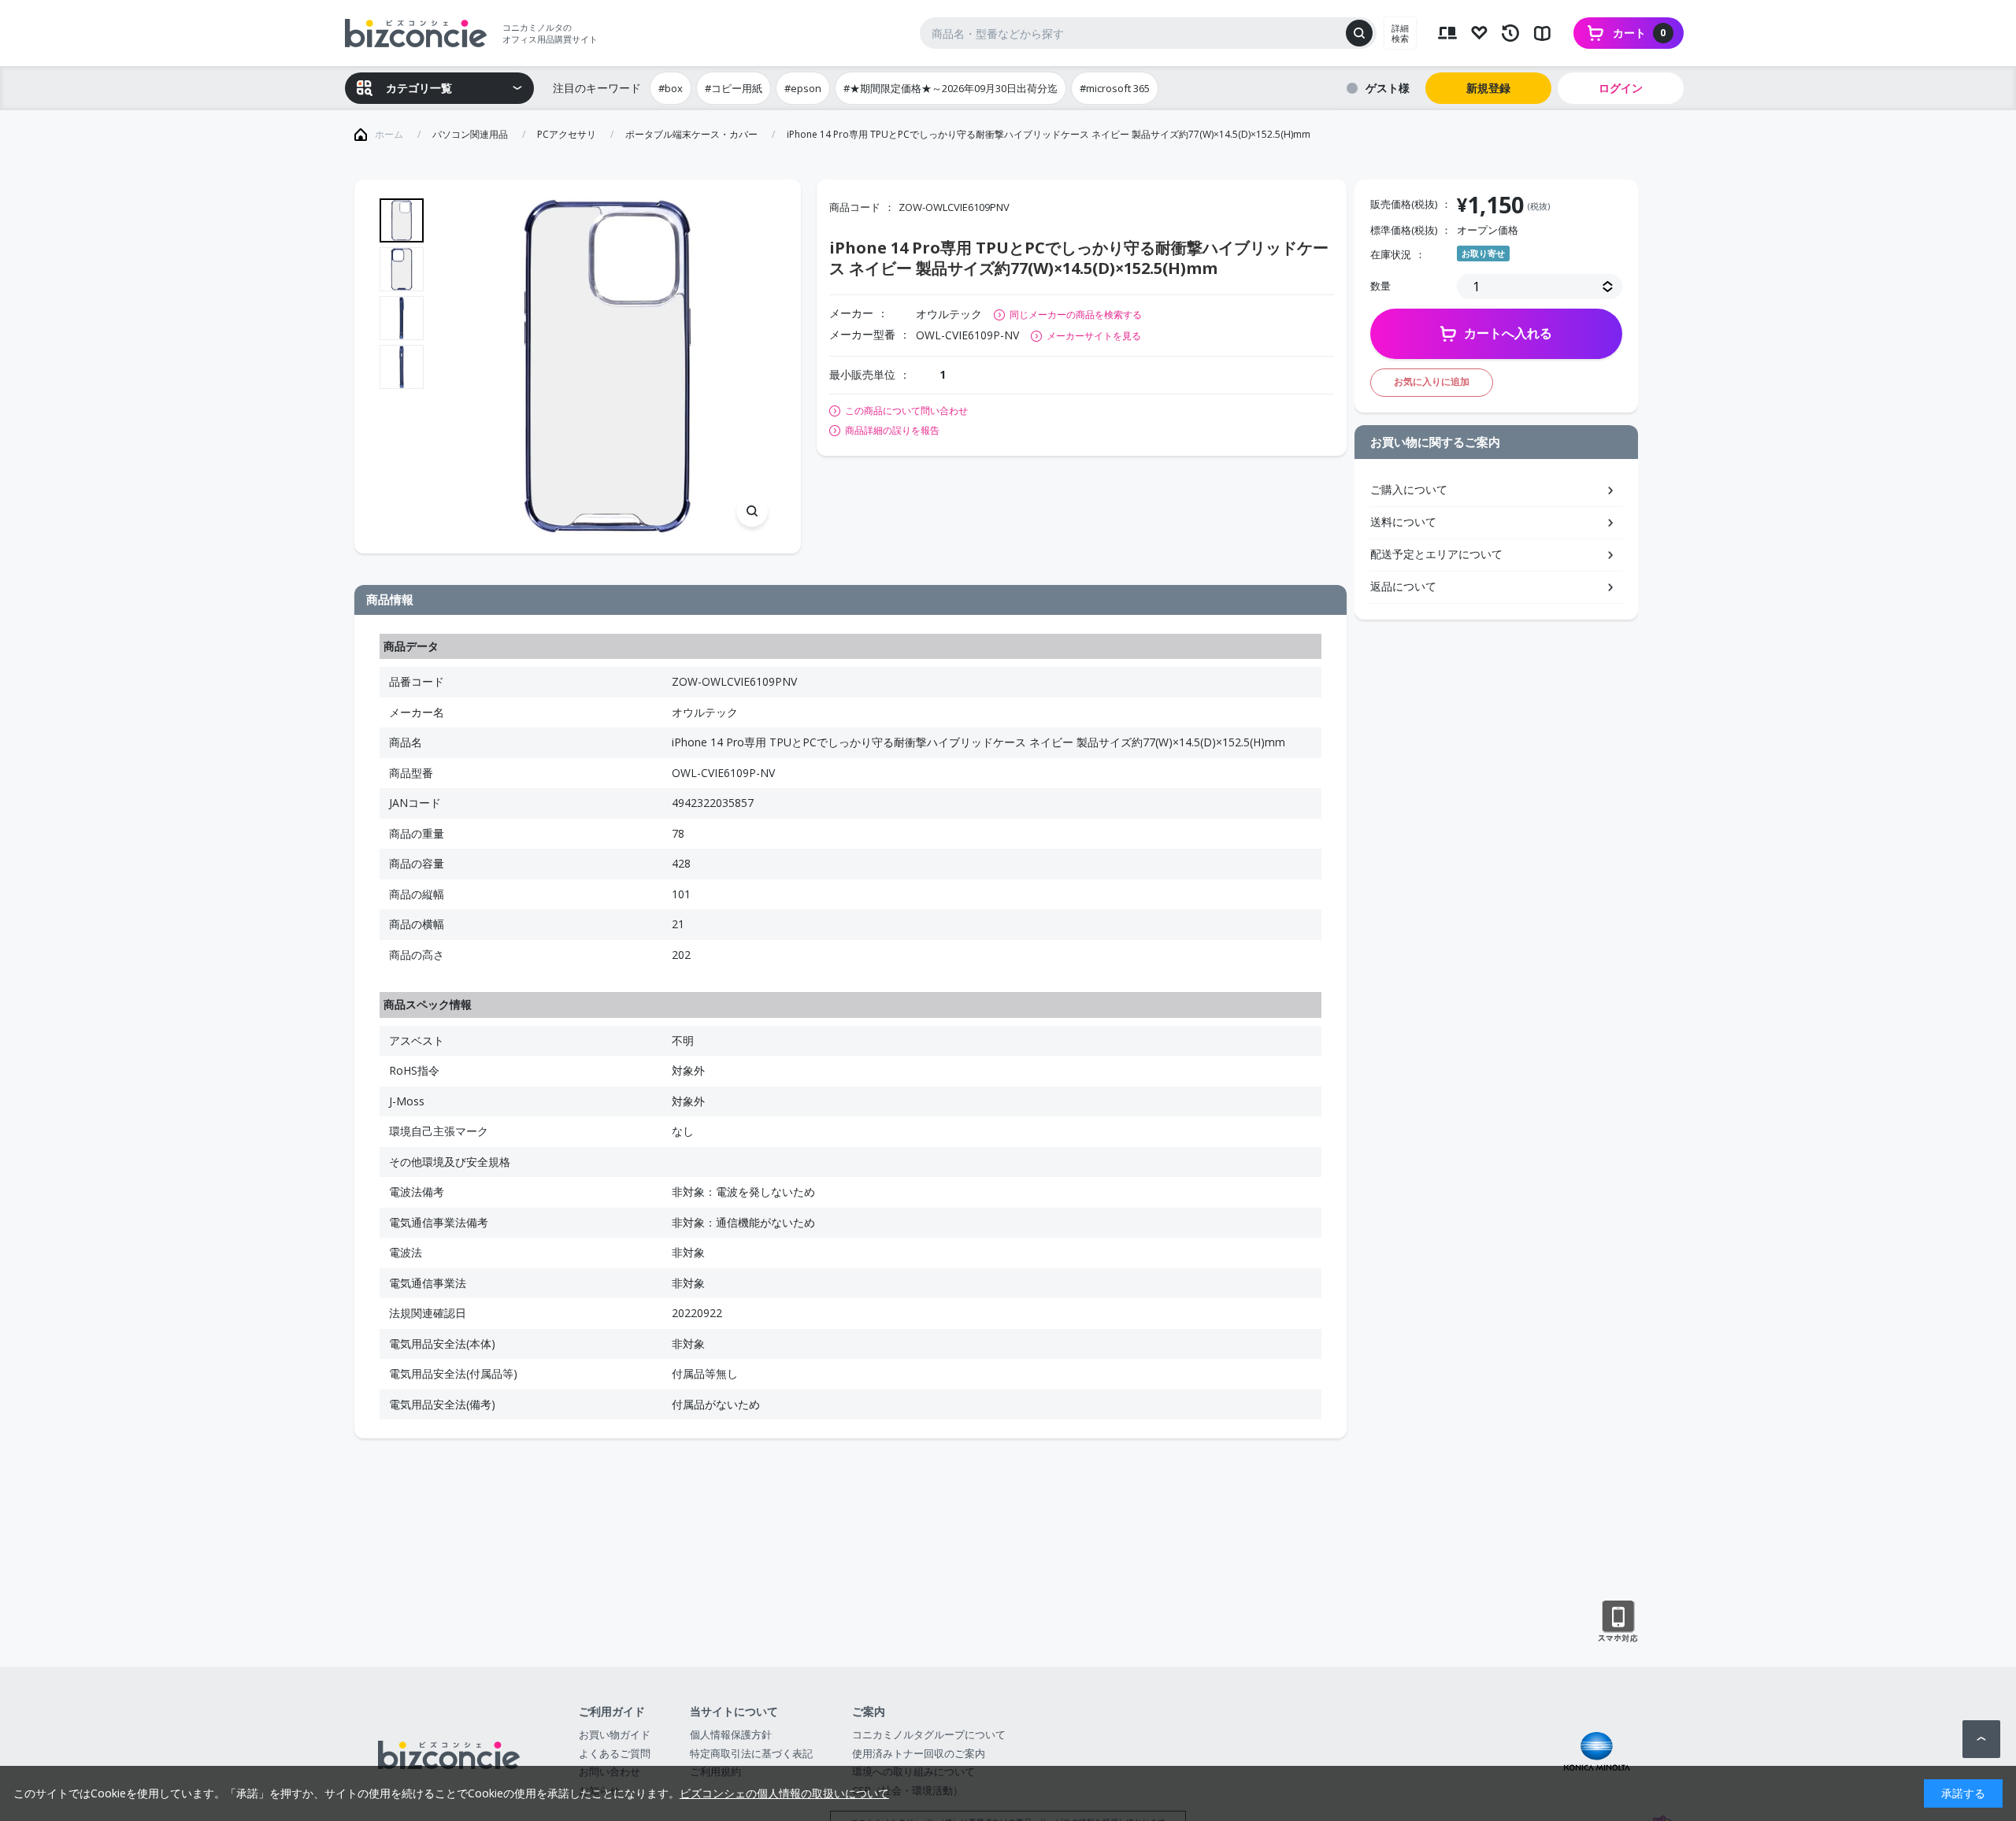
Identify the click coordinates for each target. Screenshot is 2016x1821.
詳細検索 (1400, 33)
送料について (1403, 522)
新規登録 (1488, 88)
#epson (803, 88)
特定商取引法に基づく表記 (751, 1753)
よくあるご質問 (615, 1753)
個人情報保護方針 (731, 1734)
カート (1640, 33)
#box (671, 88)
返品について (1403, 586)
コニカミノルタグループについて (929, 1734)
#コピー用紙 (734, 88)
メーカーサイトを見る (1094, 336)
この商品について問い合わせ (906, 411)
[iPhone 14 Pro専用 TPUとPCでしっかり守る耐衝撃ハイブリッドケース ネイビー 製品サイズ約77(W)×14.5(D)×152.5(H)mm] (608, 366)
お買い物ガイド (615, 1734)
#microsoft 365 (1115, 88)
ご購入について (1409, 489)
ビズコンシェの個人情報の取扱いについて (784, 1793)
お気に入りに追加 (1432, 381)
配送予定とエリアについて (1436, 554)
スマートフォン (1618, 1622)
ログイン (1621, 88)
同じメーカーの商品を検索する (1076, 315)
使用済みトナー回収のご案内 (919, 1753)
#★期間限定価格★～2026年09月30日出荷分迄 (951, 88)
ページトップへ (1981, 1739)
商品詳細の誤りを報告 (892, 431)
